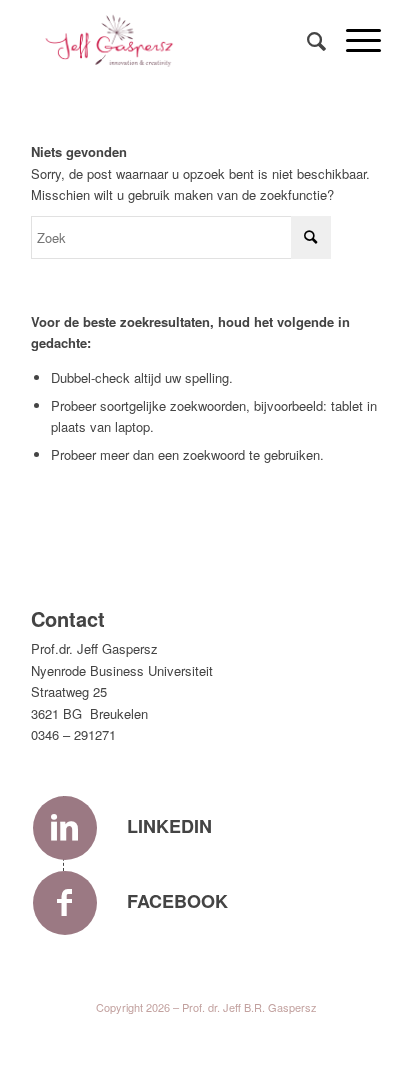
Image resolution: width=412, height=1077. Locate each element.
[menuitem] (306, 40)
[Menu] (353, 40)
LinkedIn (169, 826)
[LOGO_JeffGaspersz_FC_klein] (171, 40)
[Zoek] (306, 40)
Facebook (177, 901)
